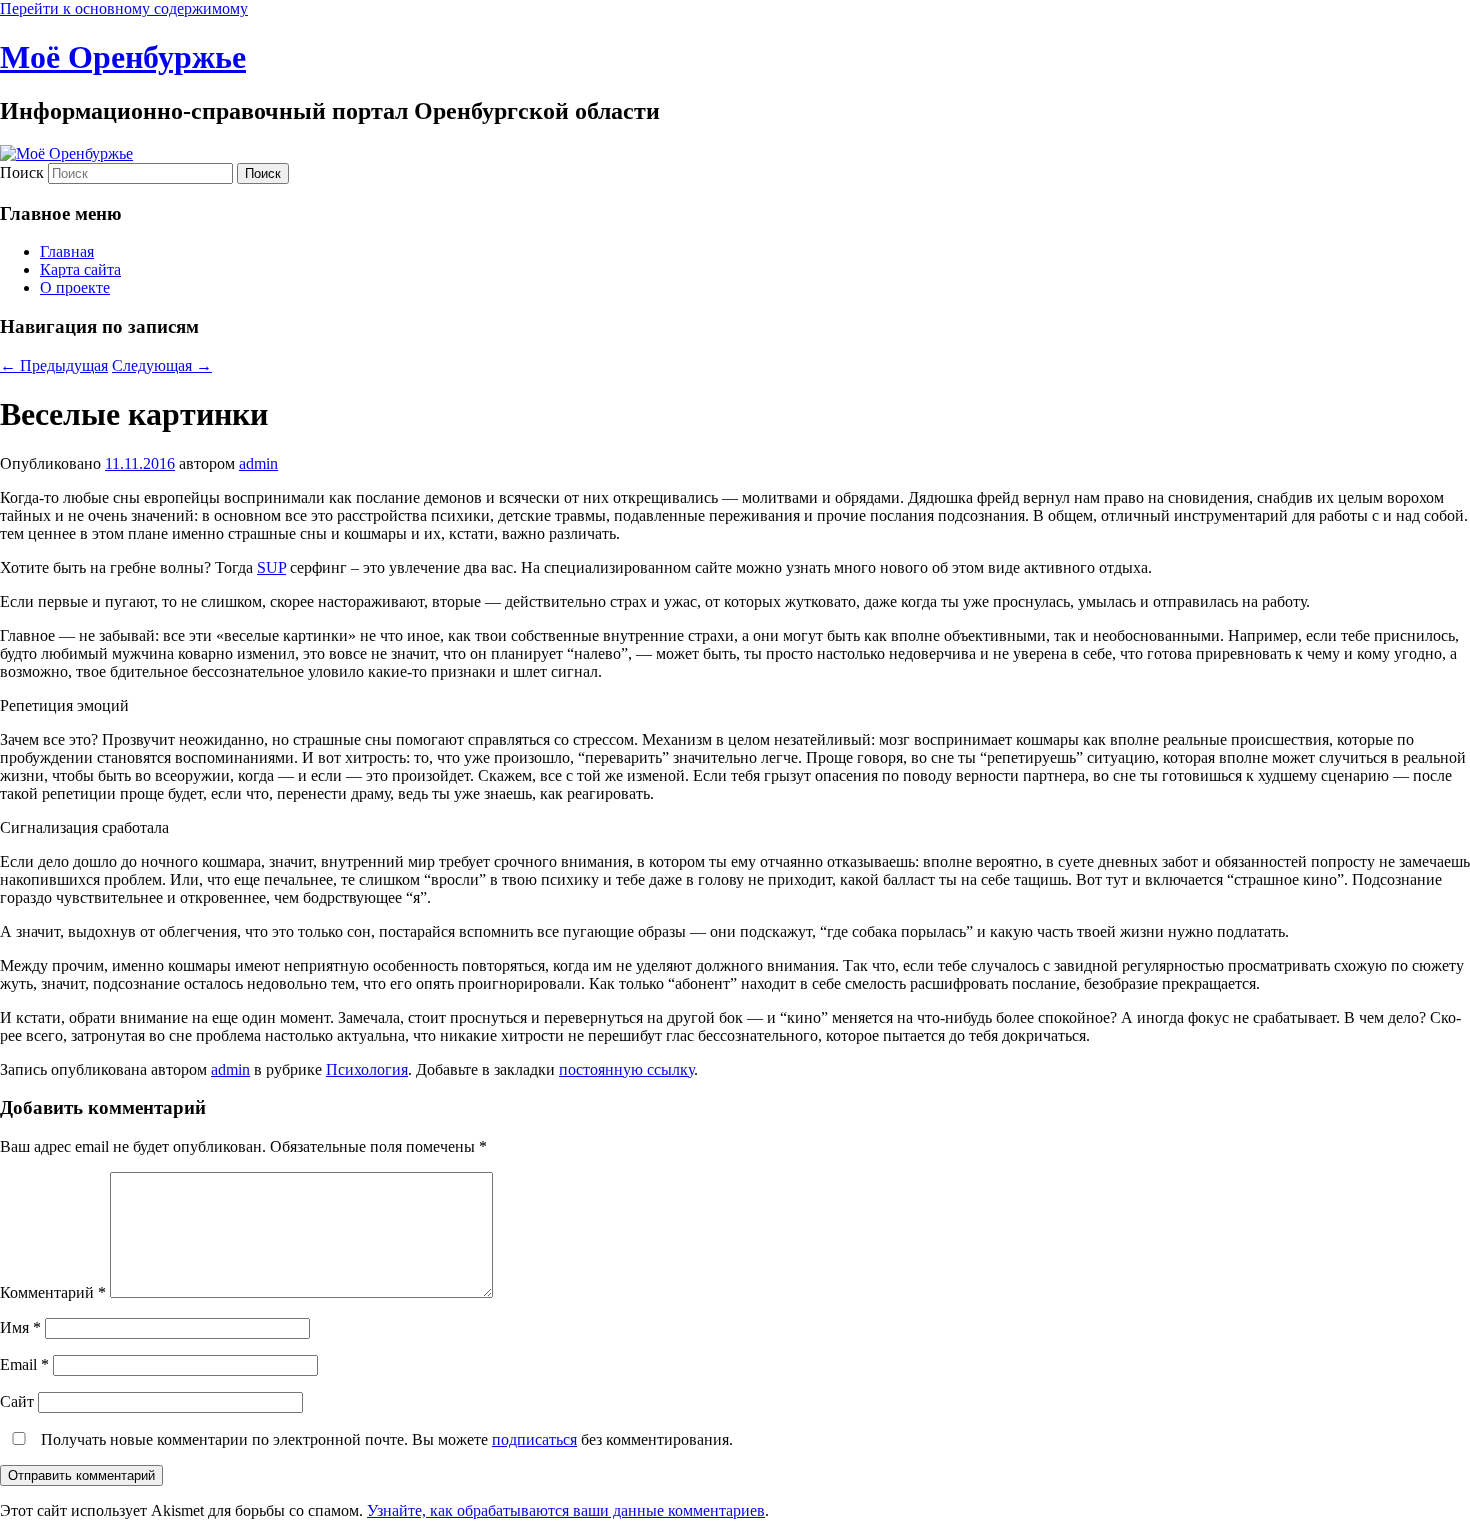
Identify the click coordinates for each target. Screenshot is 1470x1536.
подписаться (534, 1439)
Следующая (162, 365)
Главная (67, 251)
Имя (20, 1327)
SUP (271, 567)
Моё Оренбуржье (123, 57)
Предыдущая (54, 365)
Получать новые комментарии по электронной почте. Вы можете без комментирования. (385, 1439)
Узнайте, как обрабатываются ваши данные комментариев (566, 1510)
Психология (367, 1069)
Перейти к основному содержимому (124, 8)
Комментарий (53, 1292)
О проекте (75, 287)
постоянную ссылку (626, 1069)
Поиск (22, 172)
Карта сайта (80, 269)
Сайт (17, 1401)
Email (24, 1364)
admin (258, 463)
